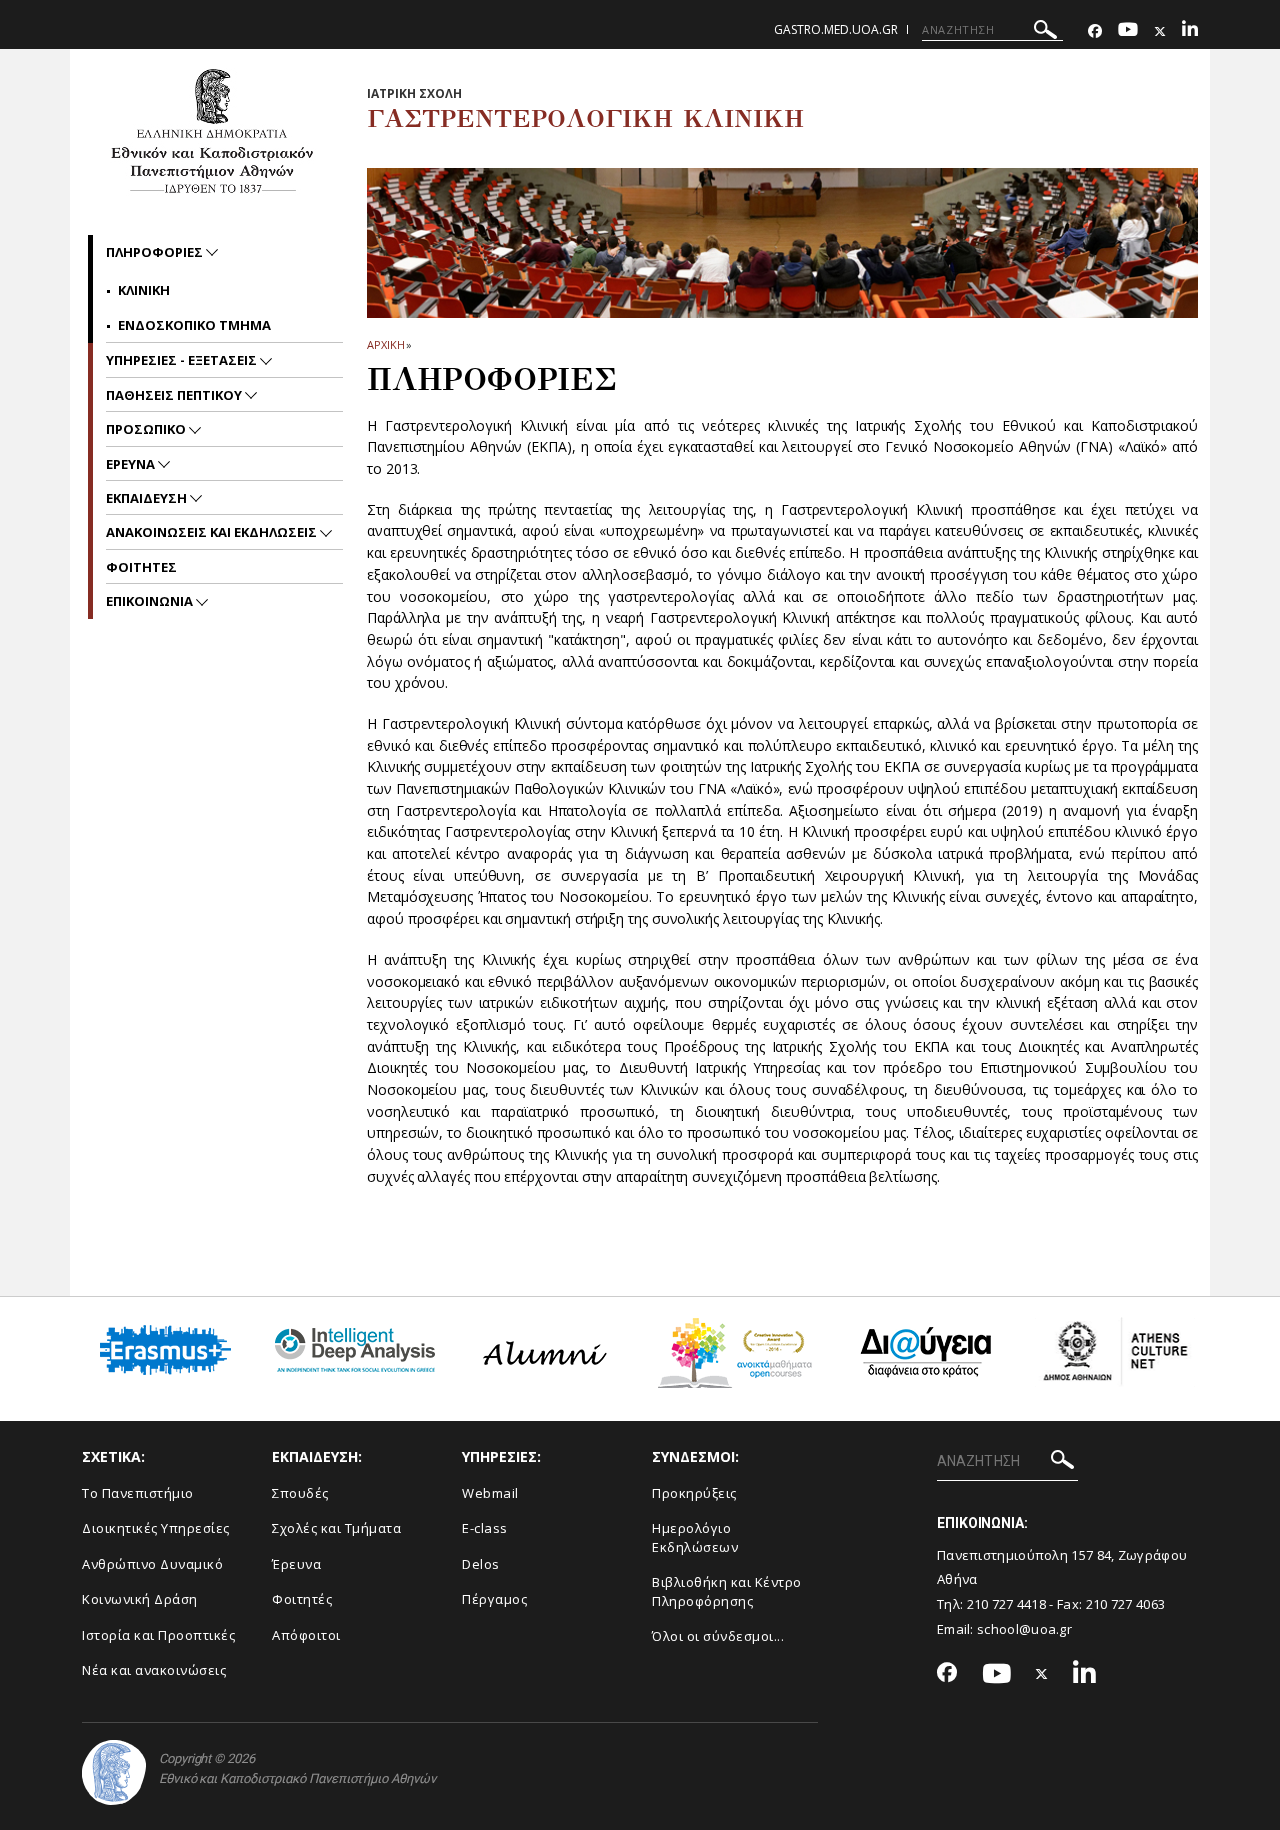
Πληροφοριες (156, 252)
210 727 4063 (1126, 1604)
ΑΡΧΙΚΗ (385, 344)
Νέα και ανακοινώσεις (154, 1670)
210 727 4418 (1007, 1604)
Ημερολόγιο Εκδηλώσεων (695, 1537)
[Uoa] (114, 1772)
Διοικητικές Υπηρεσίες (156, 1528)
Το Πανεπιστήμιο (138, 1493)
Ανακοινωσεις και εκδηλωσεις (213, 532)
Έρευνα (296, 1564)
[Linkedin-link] (1190, 31)
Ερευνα (132, 464)
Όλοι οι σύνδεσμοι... (718, 1636)
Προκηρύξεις (694, 1493)
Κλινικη (144, 290)
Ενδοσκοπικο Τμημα (194, 325)
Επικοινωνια (151, 601)
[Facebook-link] (1095, 31)
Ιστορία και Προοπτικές (158, 1635)
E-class (485, 1528)
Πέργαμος (494, 1599)
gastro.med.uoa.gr (836, 29)
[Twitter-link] (1160, 31)
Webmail (490, 1493)
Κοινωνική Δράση (140, 1599)
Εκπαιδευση (148, 498)
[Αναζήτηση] (1045, 32)
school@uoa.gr (1024, 1629)
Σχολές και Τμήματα (336, 1528)
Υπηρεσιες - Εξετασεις (183, 360)
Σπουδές (300, 1493)
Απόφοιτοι (306, 1635)
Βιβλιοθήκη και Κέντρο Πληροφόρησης (727, 1591)
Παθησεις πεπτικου (175, 395)
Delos (481, 1564)
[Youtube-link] (1128, 31)
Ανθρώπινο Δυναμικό (152, 1564)
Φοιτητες (141, 567)
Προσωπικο (147, 429)
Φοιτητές (302, 1599)
